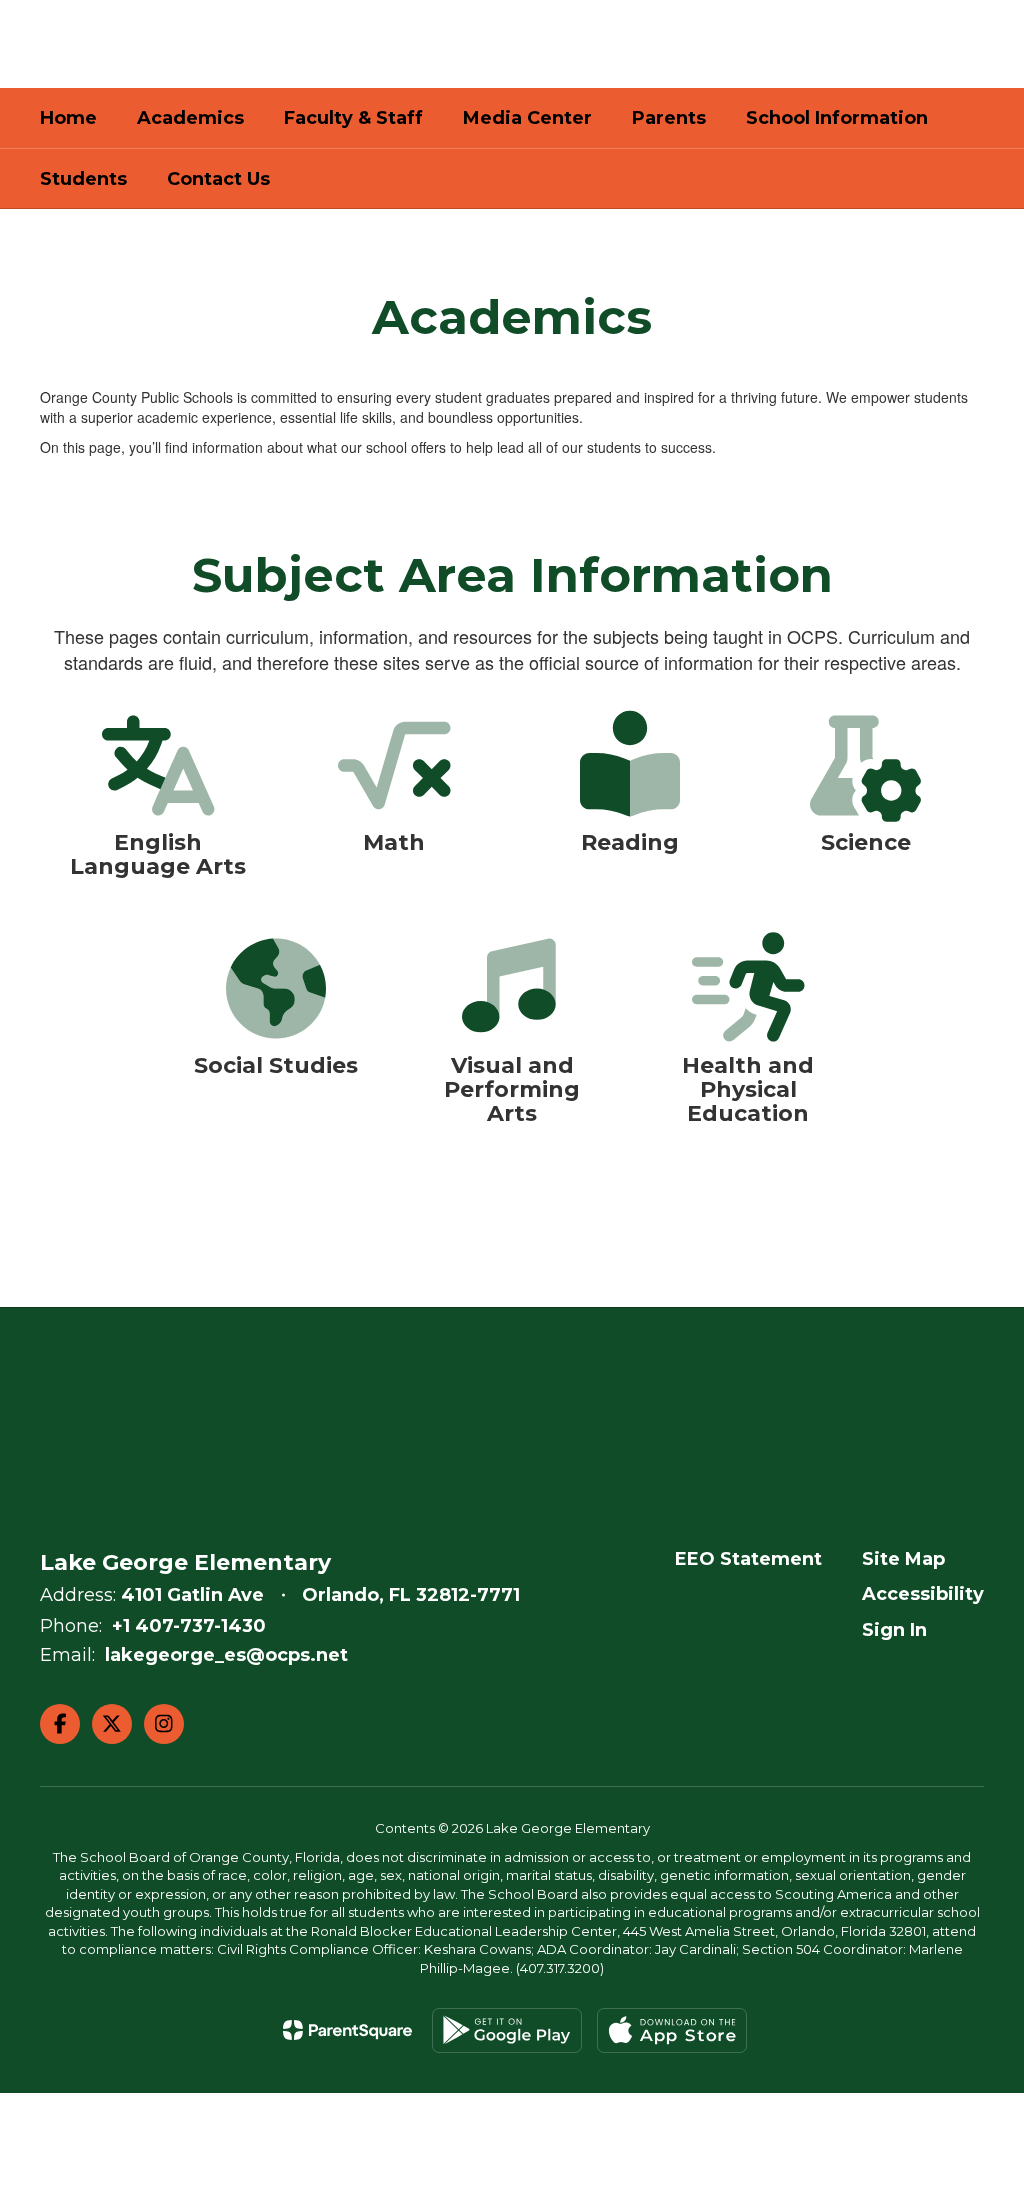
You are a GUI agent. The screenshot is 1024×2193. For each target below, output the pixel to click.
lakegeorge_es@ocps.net (226, 1655)
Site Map (903, 1559)
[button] (823, 44)
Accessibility (923, 1594)
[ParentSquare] (347, 2030)
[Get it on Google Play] (507, 2030)
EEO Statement (748, 1559)
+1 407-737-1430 (189, 1626)
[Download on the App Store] (672, 2030)
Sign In (894, 1630)
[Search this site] (974, 44)
